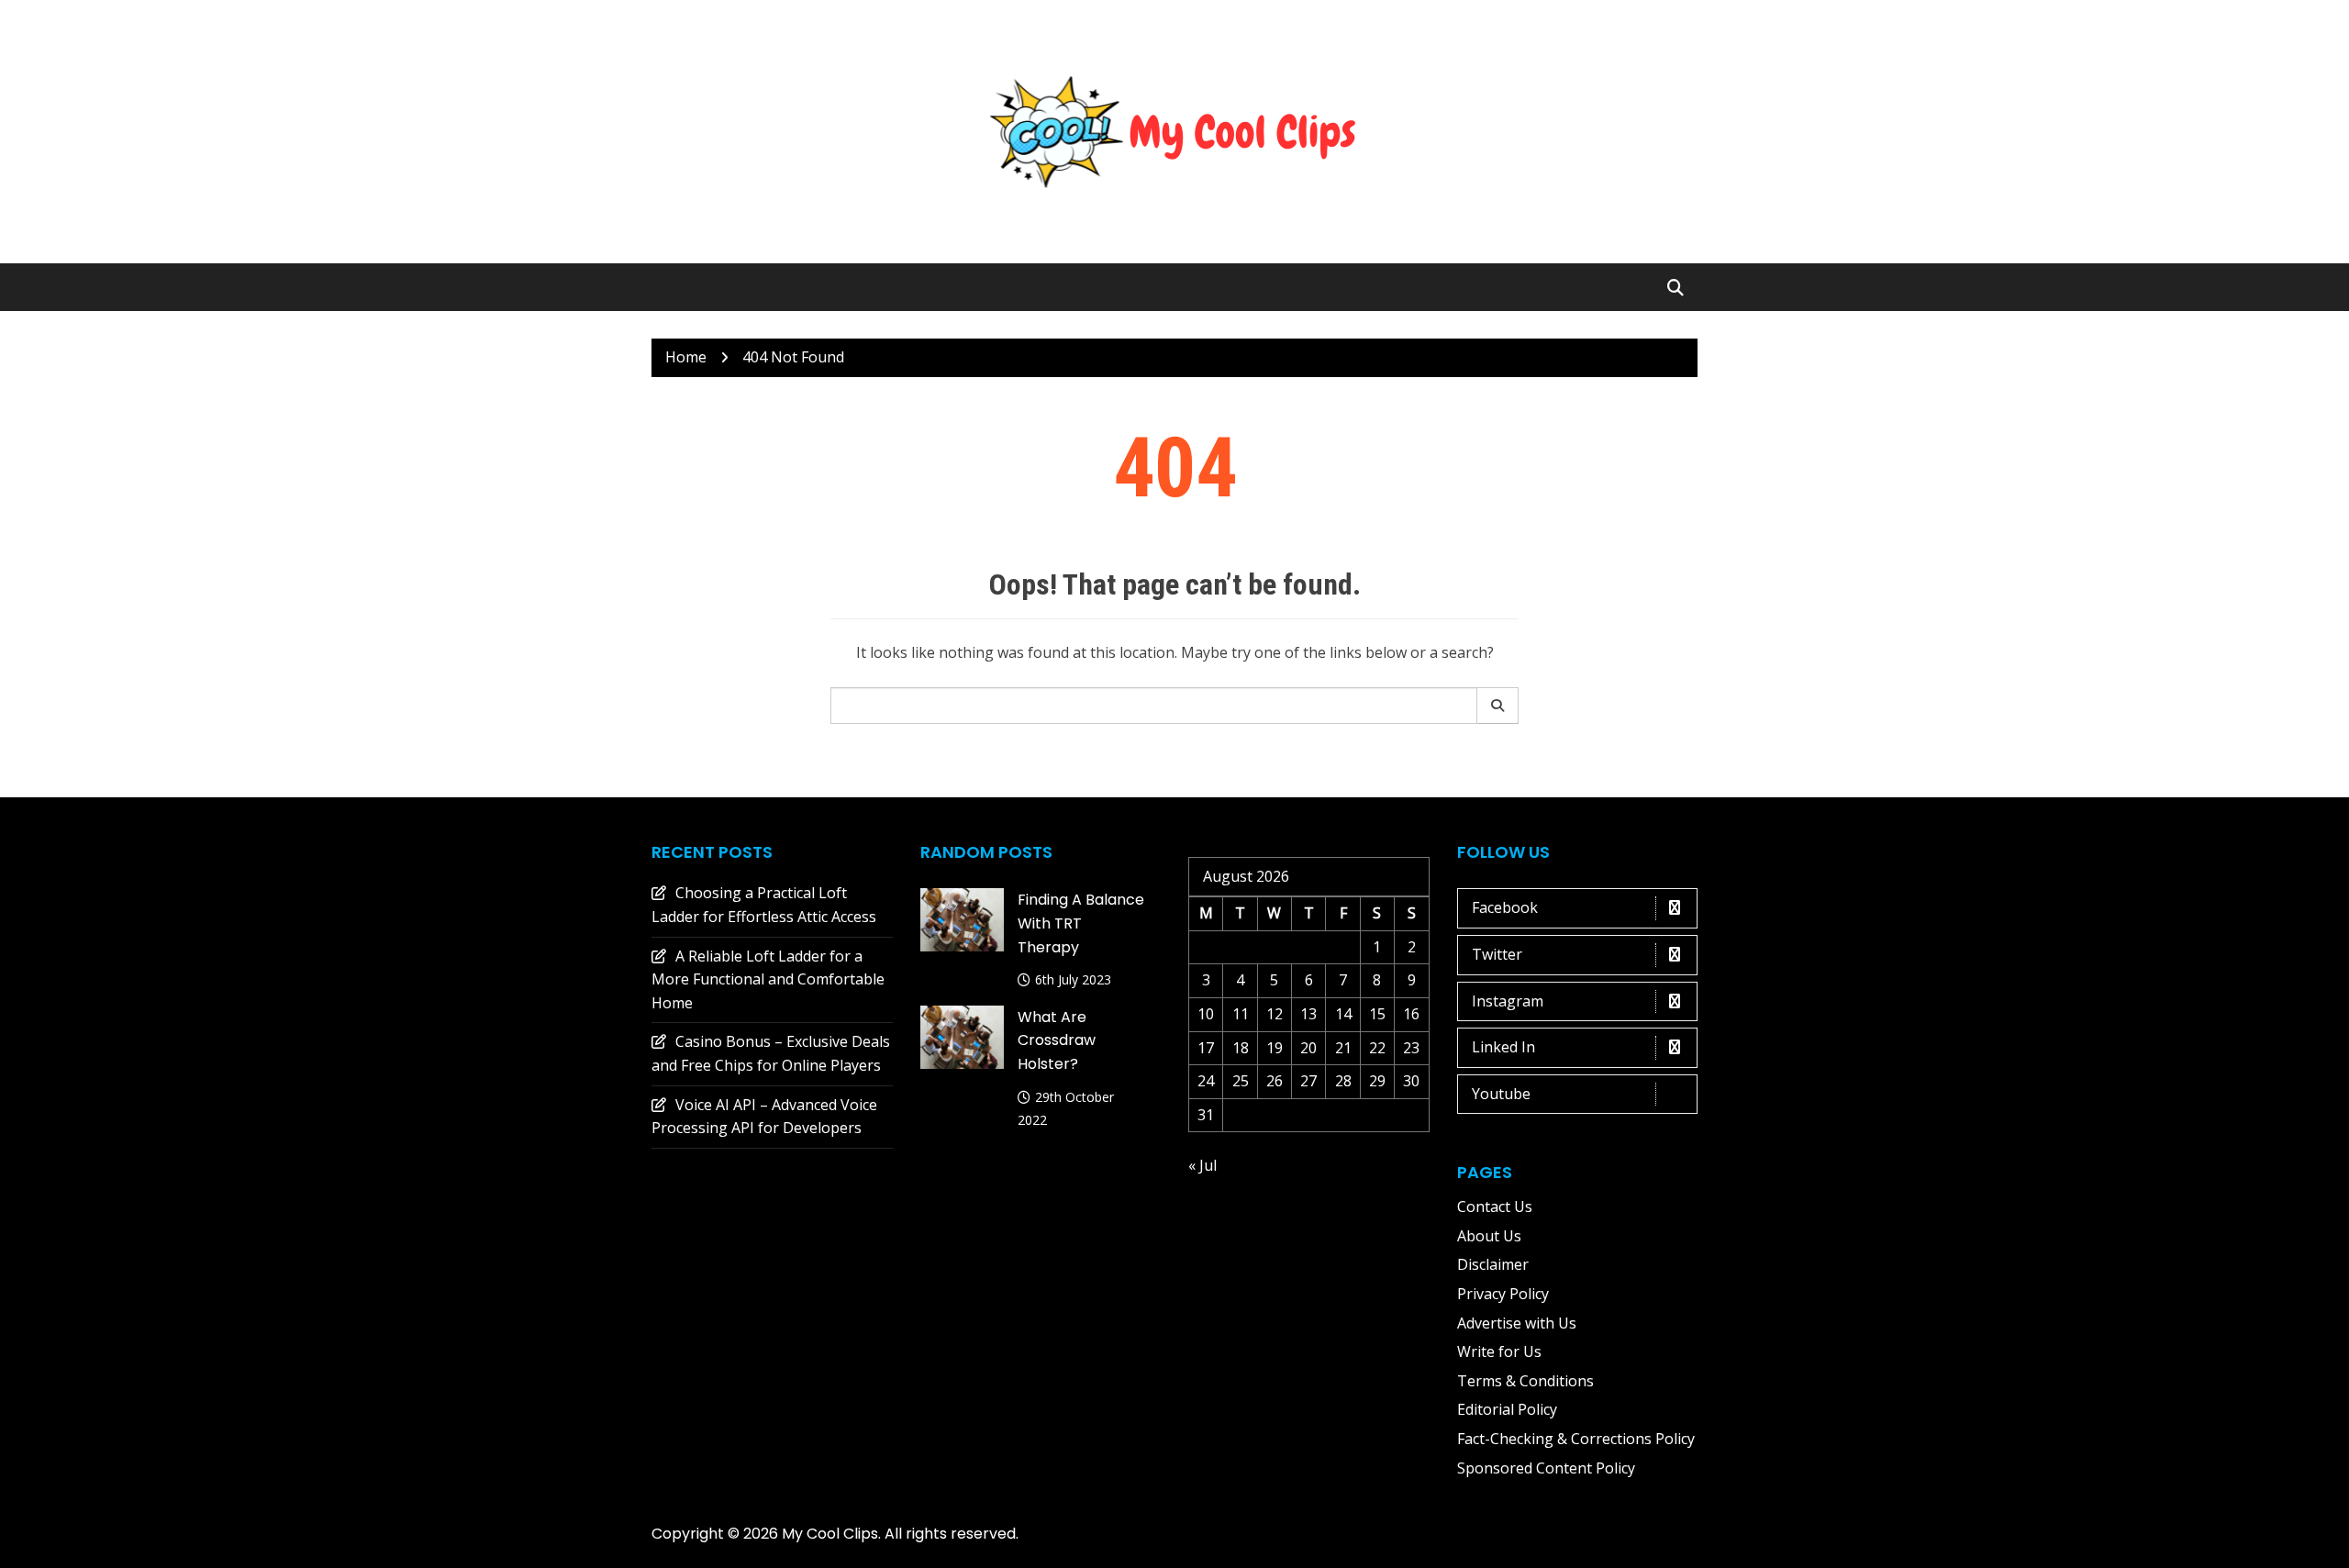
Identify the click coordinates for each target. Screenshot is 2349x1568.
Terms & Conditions (1525, 1381)
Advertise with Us (1517, 1323)
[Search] (1498, 706)
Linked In (1503, 1047)
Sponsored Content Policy (1546, 1468)
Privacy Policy (1503, 1294)
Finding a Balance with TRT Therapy (1081, 923)
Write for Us (1499, 1351)
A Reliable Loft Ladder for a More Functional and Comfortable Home (768, 979)
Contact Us (1495, 1207)
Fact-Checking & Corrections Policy (1576, 1439)
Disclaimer (1493, 1264)
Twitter (1497, 954)
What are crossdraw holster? (1057, 1040)
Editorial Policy (1507, 1409)
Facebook (1505, 907)
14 (1343, 1014)
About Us (1489, 1236)
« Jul (1202, 1165)
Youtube (1501, 1094)
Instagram (1508, 1001)
